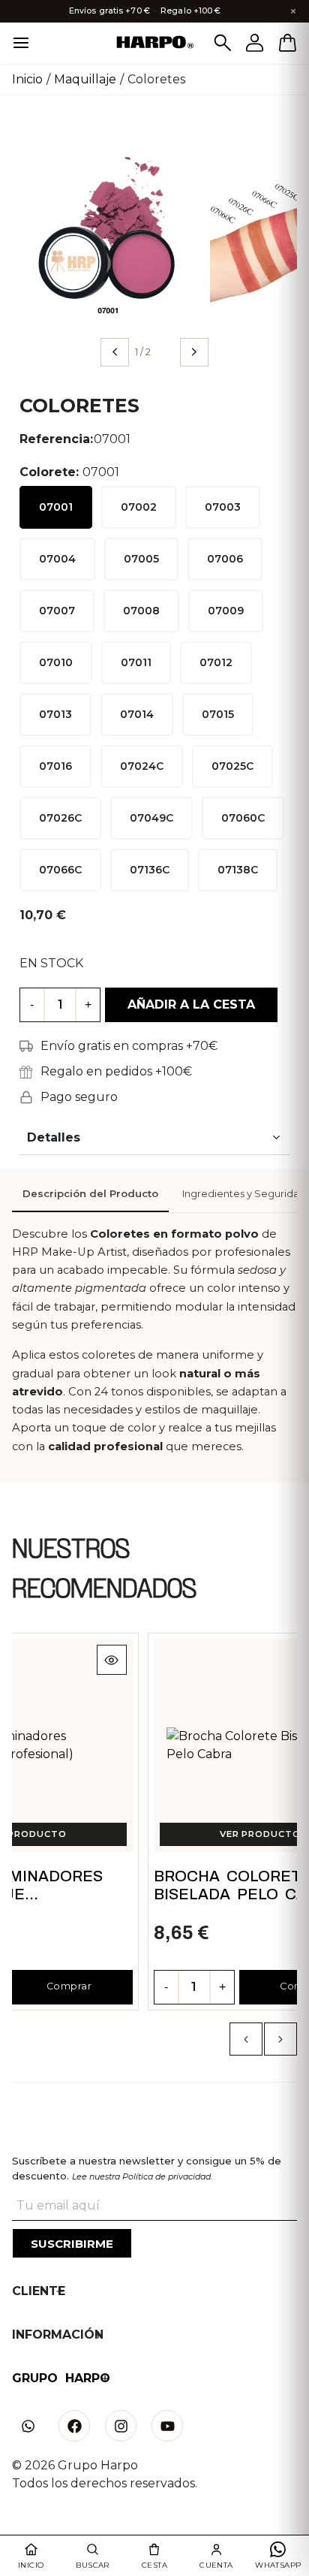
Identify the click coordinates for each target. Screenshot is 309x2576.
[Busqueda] (223, 43)
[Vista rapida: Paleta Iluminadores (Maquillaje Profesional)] (112, 1660)
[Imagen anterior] (115, 352)
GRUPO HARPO (61, 2378)
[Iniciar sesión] (255, 43)
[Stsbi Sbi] (28, 2426)
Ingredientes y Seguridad (244, 1194)
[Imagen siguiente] (194, 352)
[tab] (90, 1195)
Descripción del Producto (90, 1194)
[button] (246, 2039)
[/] (154, 43)
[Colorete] (108, 234)
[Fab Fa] (74, 2426)
